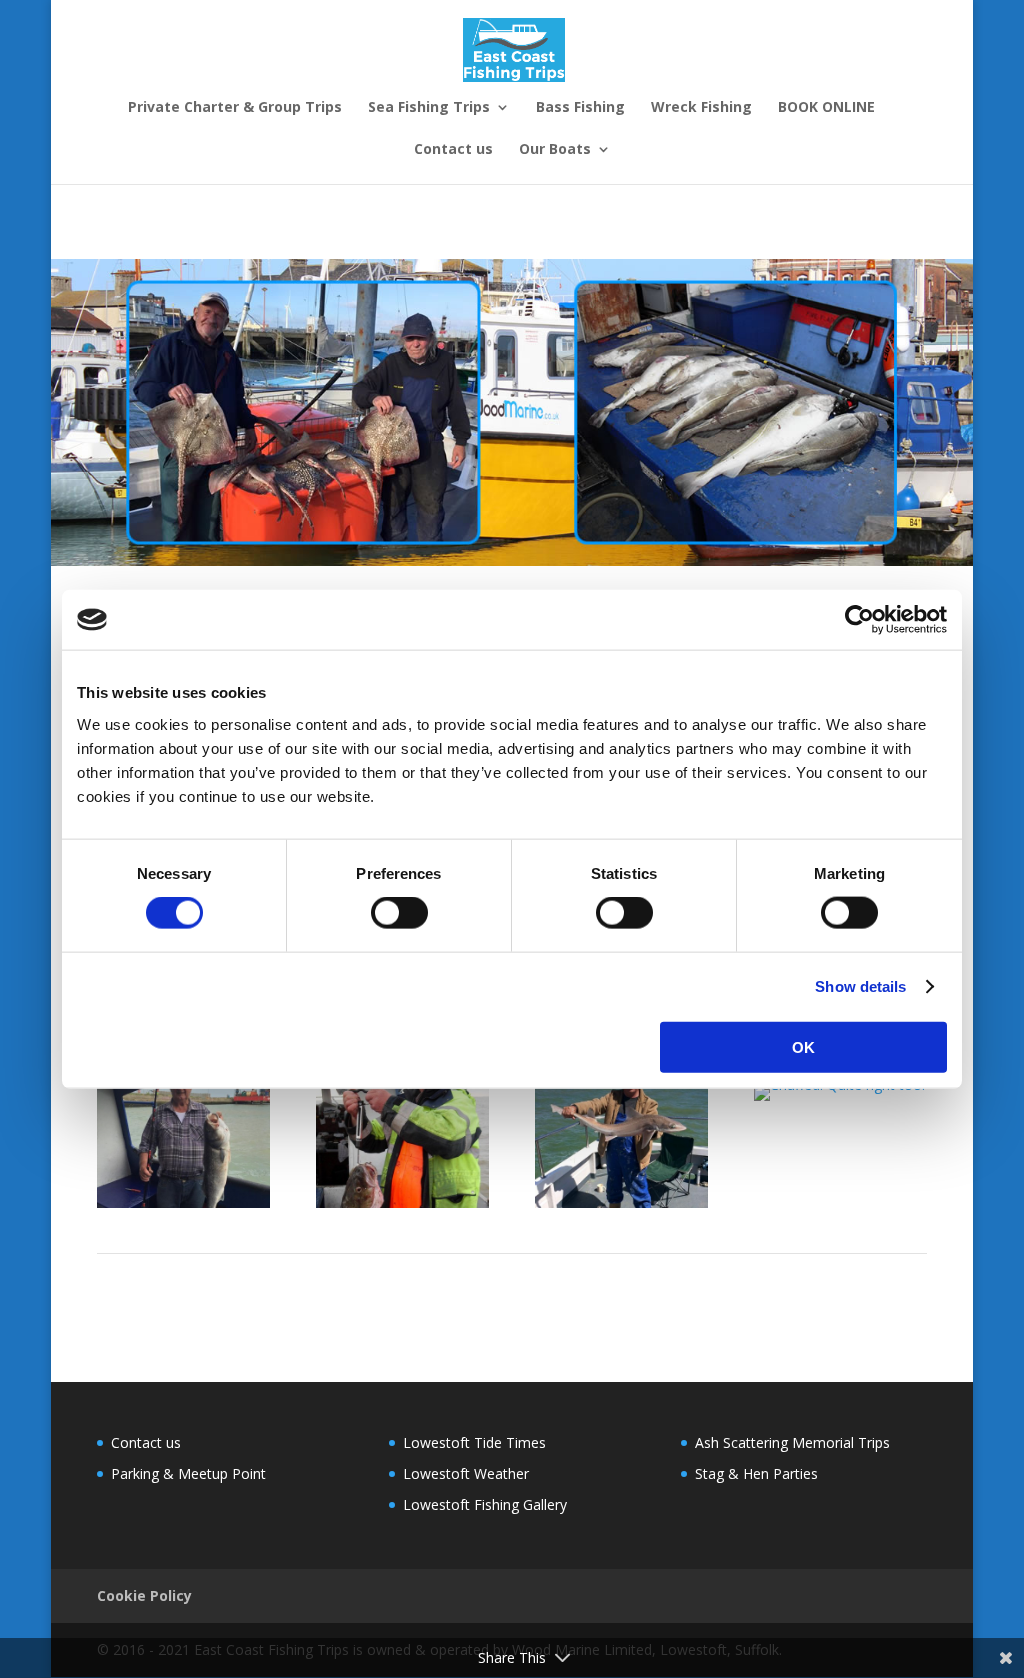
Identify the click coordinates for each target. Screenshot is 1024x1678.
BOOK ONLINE (826, 108)
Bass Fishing (580, 108)
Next (899, 1276)
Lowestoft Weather (466, 1473)
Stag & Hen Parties (648, 224)
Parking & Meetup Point (188, 1473)
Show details (860, 986)
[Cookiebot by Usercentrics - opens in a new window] (859, 620)
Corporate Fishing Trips (172, 224)
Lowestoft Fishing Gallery (485, 1504)
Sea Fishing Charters (495, 224)
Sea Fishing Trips (429, 108)
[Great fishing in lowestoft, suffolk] (183, 1202)
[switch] (399, 913)
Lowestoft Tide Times (474, 1442)
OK (803, 1046)
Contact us (453, 150)
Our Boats (555, 150)
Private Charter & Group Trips (235, 108)
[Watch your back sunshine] (402, 1202)
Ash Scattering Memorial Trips (792, 1442)
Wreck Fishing (701, 108)
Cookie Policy (144, 1595)
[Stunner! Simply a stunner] (621, 1202)
